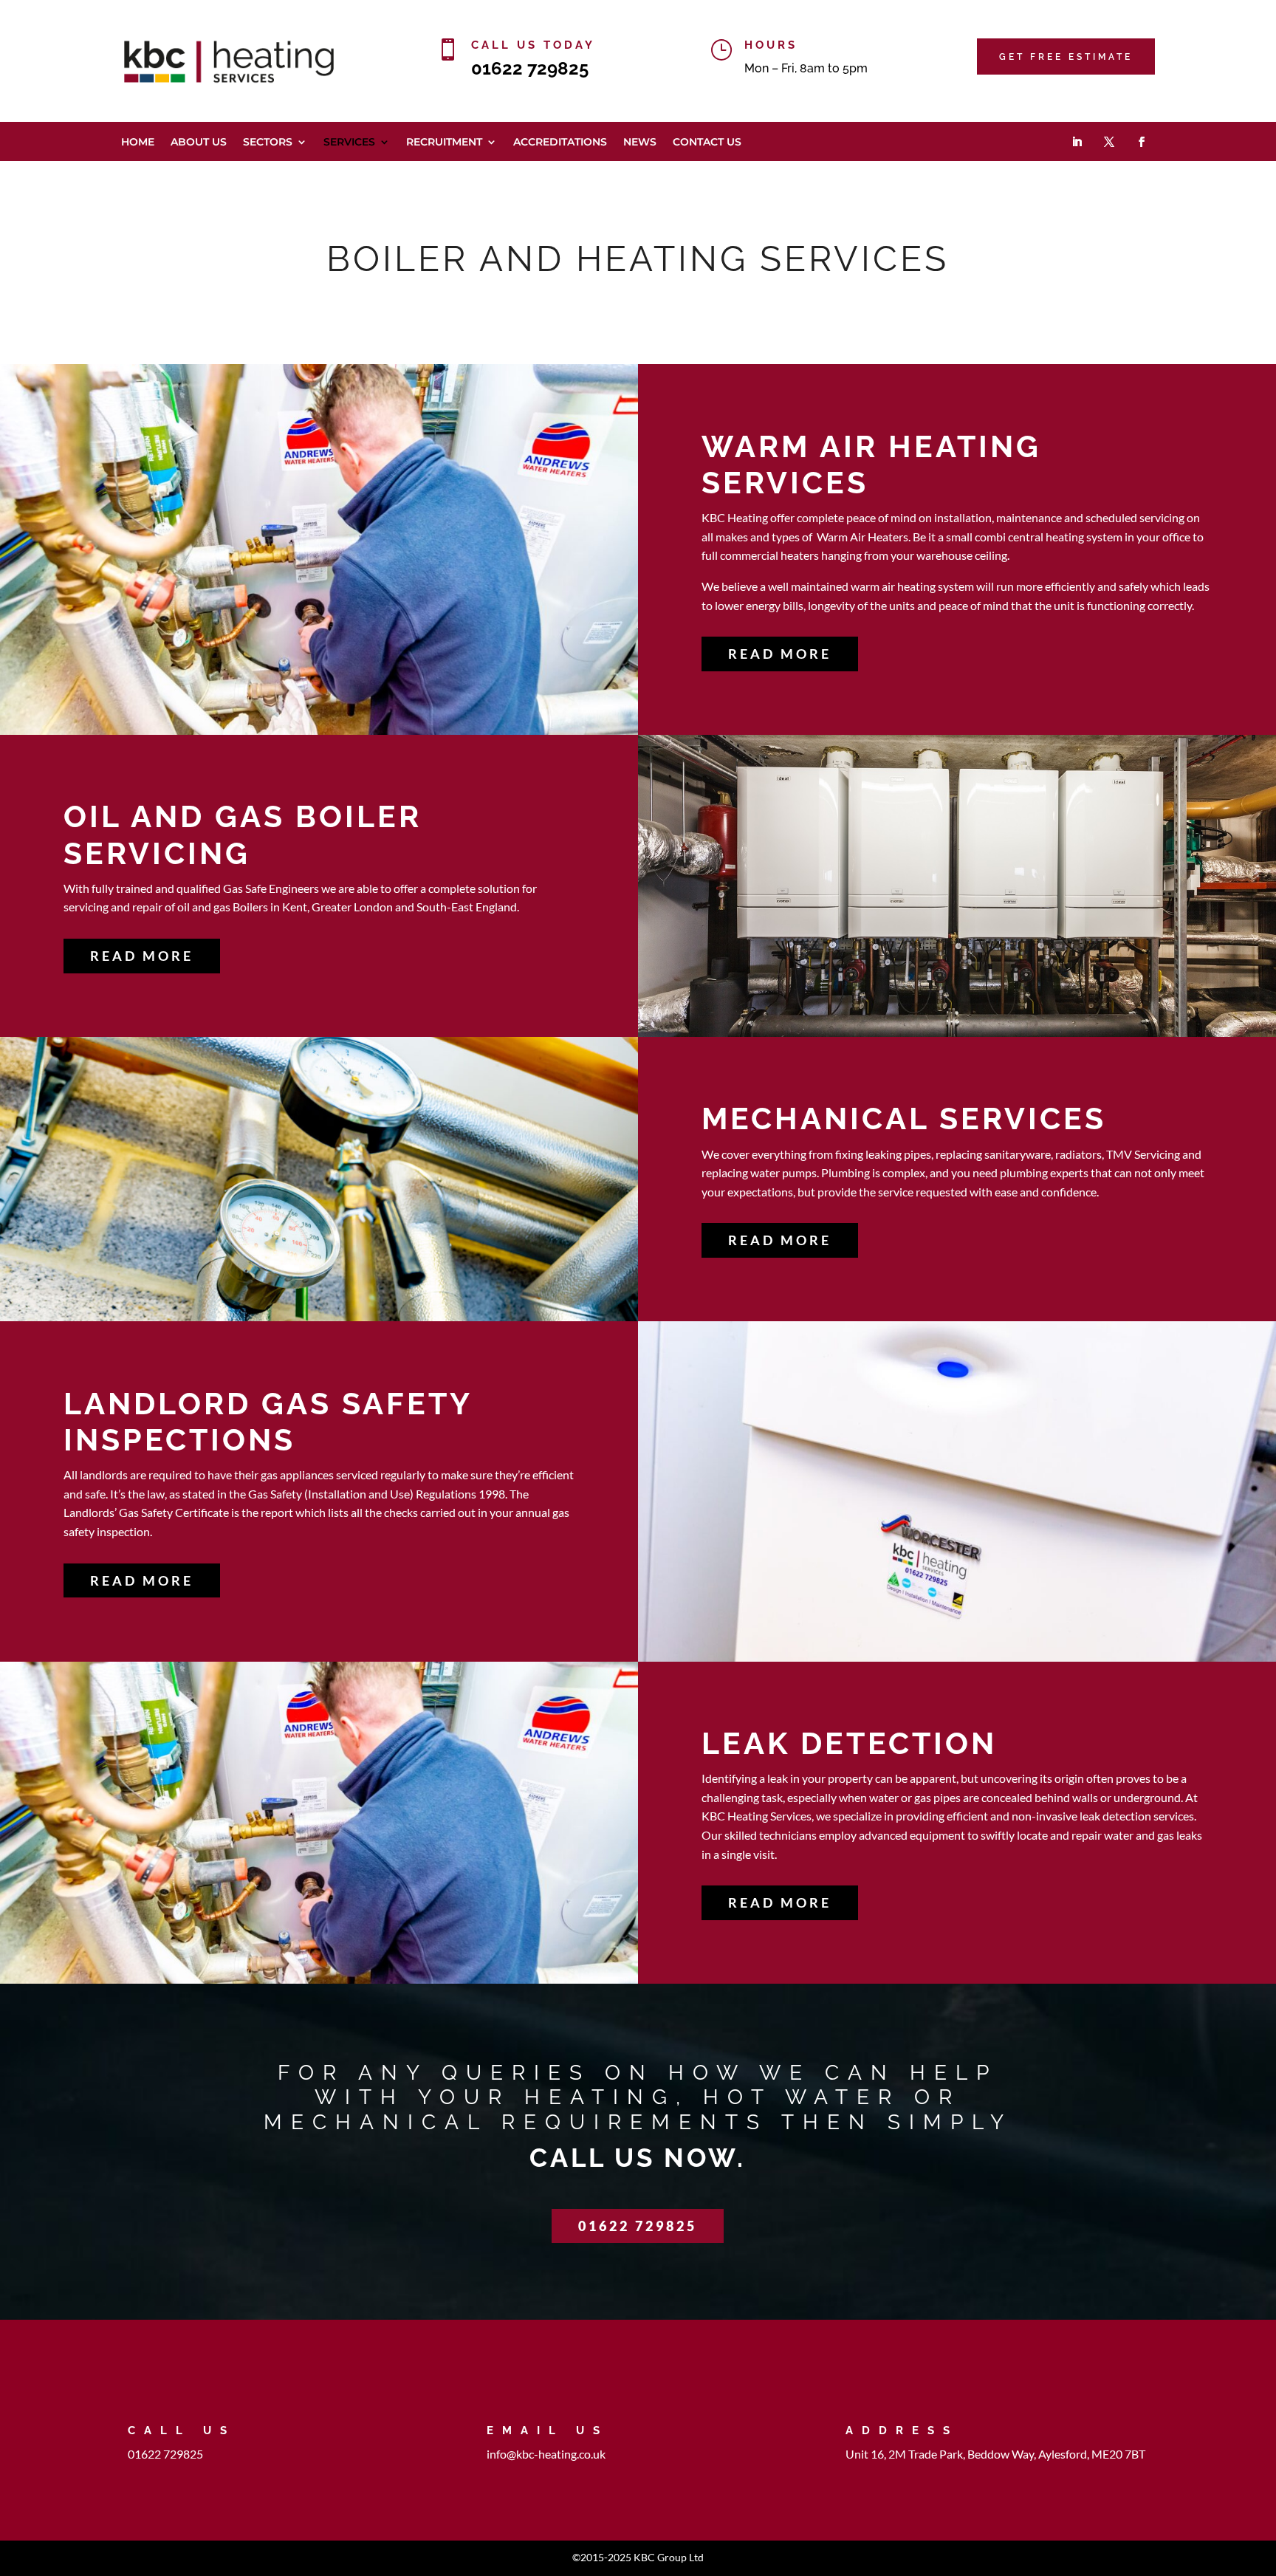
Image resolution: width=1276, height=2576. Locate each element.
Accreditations (560, 143)
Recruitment (444, 143)
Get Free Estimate (1066, 57)
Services (349, 143)
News (640, 143)
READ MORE (780, 654)
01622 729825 (530, 68)
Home (138, 143)
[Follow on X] (1109, 142)
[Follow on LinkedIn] (1077, 142)
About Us (199, 143)
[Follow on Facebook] (1142, 142)
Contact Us (707, 143)
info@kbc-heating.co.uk (546, 2454)
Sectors (268, 143)
